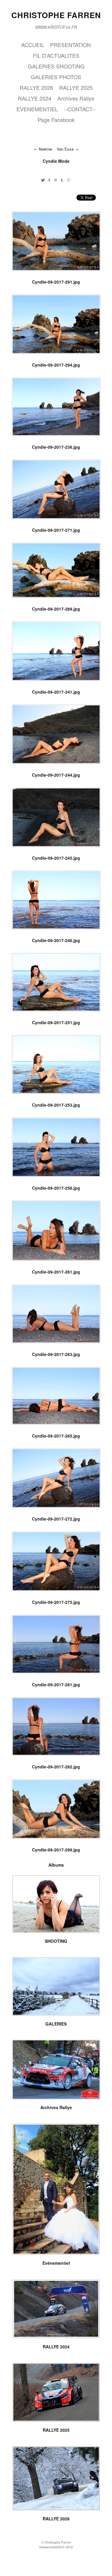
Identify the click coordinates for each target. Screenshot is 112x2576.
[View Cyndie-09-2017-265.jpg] (56, 1424)
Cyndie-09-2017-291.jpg (56, 282)
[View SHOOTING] (56, 1931)
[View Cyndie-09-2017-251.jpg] (56, 1010)
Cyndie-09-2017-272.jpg (56, 1519)
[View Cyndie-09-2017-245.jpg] (56, 846)
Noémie (46, 149)
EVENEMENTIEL (37, 109)
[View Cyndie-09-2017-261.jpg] (56, 1260)
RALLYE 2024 (35, 98)
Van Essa (65, 149)
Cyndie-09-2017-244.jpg (56, 775)
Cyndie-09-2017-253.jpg (56, 1105)
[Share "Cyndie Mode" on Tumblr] (62, 180)
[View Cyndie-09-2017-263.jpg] (56, 1342)
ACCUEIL (33, 45)
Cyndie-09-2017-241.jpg (56, 692)
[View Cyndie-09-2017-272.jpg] (56, 1507)
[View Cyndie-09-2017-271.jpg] (56, 518)
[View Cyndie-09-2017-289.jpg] (56, 597)
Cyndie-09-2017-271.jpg (56, 530)
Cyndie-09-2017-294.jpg (56, 365)
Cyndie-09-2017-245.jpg (56, 858)
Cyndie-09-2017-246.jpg (56, 940)
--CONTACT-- (80, 109)
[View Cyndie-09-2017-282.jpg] (56, 1754)
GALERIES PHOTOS (56, 77)
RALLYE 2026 (36, 87)
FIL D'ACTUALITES (56, 55)
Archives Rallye (76, 98)
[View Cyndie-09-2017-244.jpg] (56, 763)
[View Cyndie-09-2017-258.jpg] (56, 1176)
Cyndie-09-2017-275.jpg (56, 1602)
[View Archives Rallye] (56, 2097)
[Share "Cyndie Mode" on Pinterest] (56, 180)
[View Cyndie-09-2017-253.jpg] (56, 1093)
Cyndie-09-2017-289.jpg (56, 609)
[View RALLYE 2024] (56, 2336)
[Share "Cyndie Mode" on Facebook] (49, 180)
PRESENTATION (70, 45)
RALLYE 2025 (76, 87)
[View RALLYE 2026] (56, 2508)
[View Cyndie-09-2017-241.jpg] (56, 680)
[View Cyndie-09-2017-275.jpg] (56, 1590)
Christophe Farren (56, 15)
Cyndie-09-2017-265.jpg (56, 1436)
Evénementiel (56, 2263)
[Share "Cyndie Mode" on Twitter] (43, 180)
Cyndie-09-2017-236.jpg (56, 447)
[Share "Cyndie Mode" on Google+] (69, 180)
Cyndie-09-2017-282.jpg (56, 1767)
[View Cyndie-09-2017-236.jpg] (56, 435)
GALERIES (56, 2024)
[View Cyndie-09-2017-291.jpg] (56, 270)
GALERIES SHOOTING (56, 66)
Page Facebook (56, 120)
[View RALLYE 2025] (56, 2419)
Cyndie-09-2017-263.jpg (56, 1354)
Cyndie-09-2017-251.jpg (56, 1022)
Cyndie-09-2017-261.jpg (56, 1272)
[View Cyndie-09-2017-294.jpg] (56, 353)
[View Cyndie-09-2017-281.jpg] (56, 1672)
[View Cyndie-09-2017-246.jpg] (56, 928)
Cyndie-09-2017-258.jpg (56, 1188)
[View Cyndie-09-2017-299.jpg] (56, 1837)
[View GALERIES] (56, 2013)
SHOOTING (56, 1941)
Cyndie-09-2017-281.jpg (56, 1685)
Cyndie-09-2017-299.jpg (56, 1850)
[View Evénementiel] (56, 2253)
